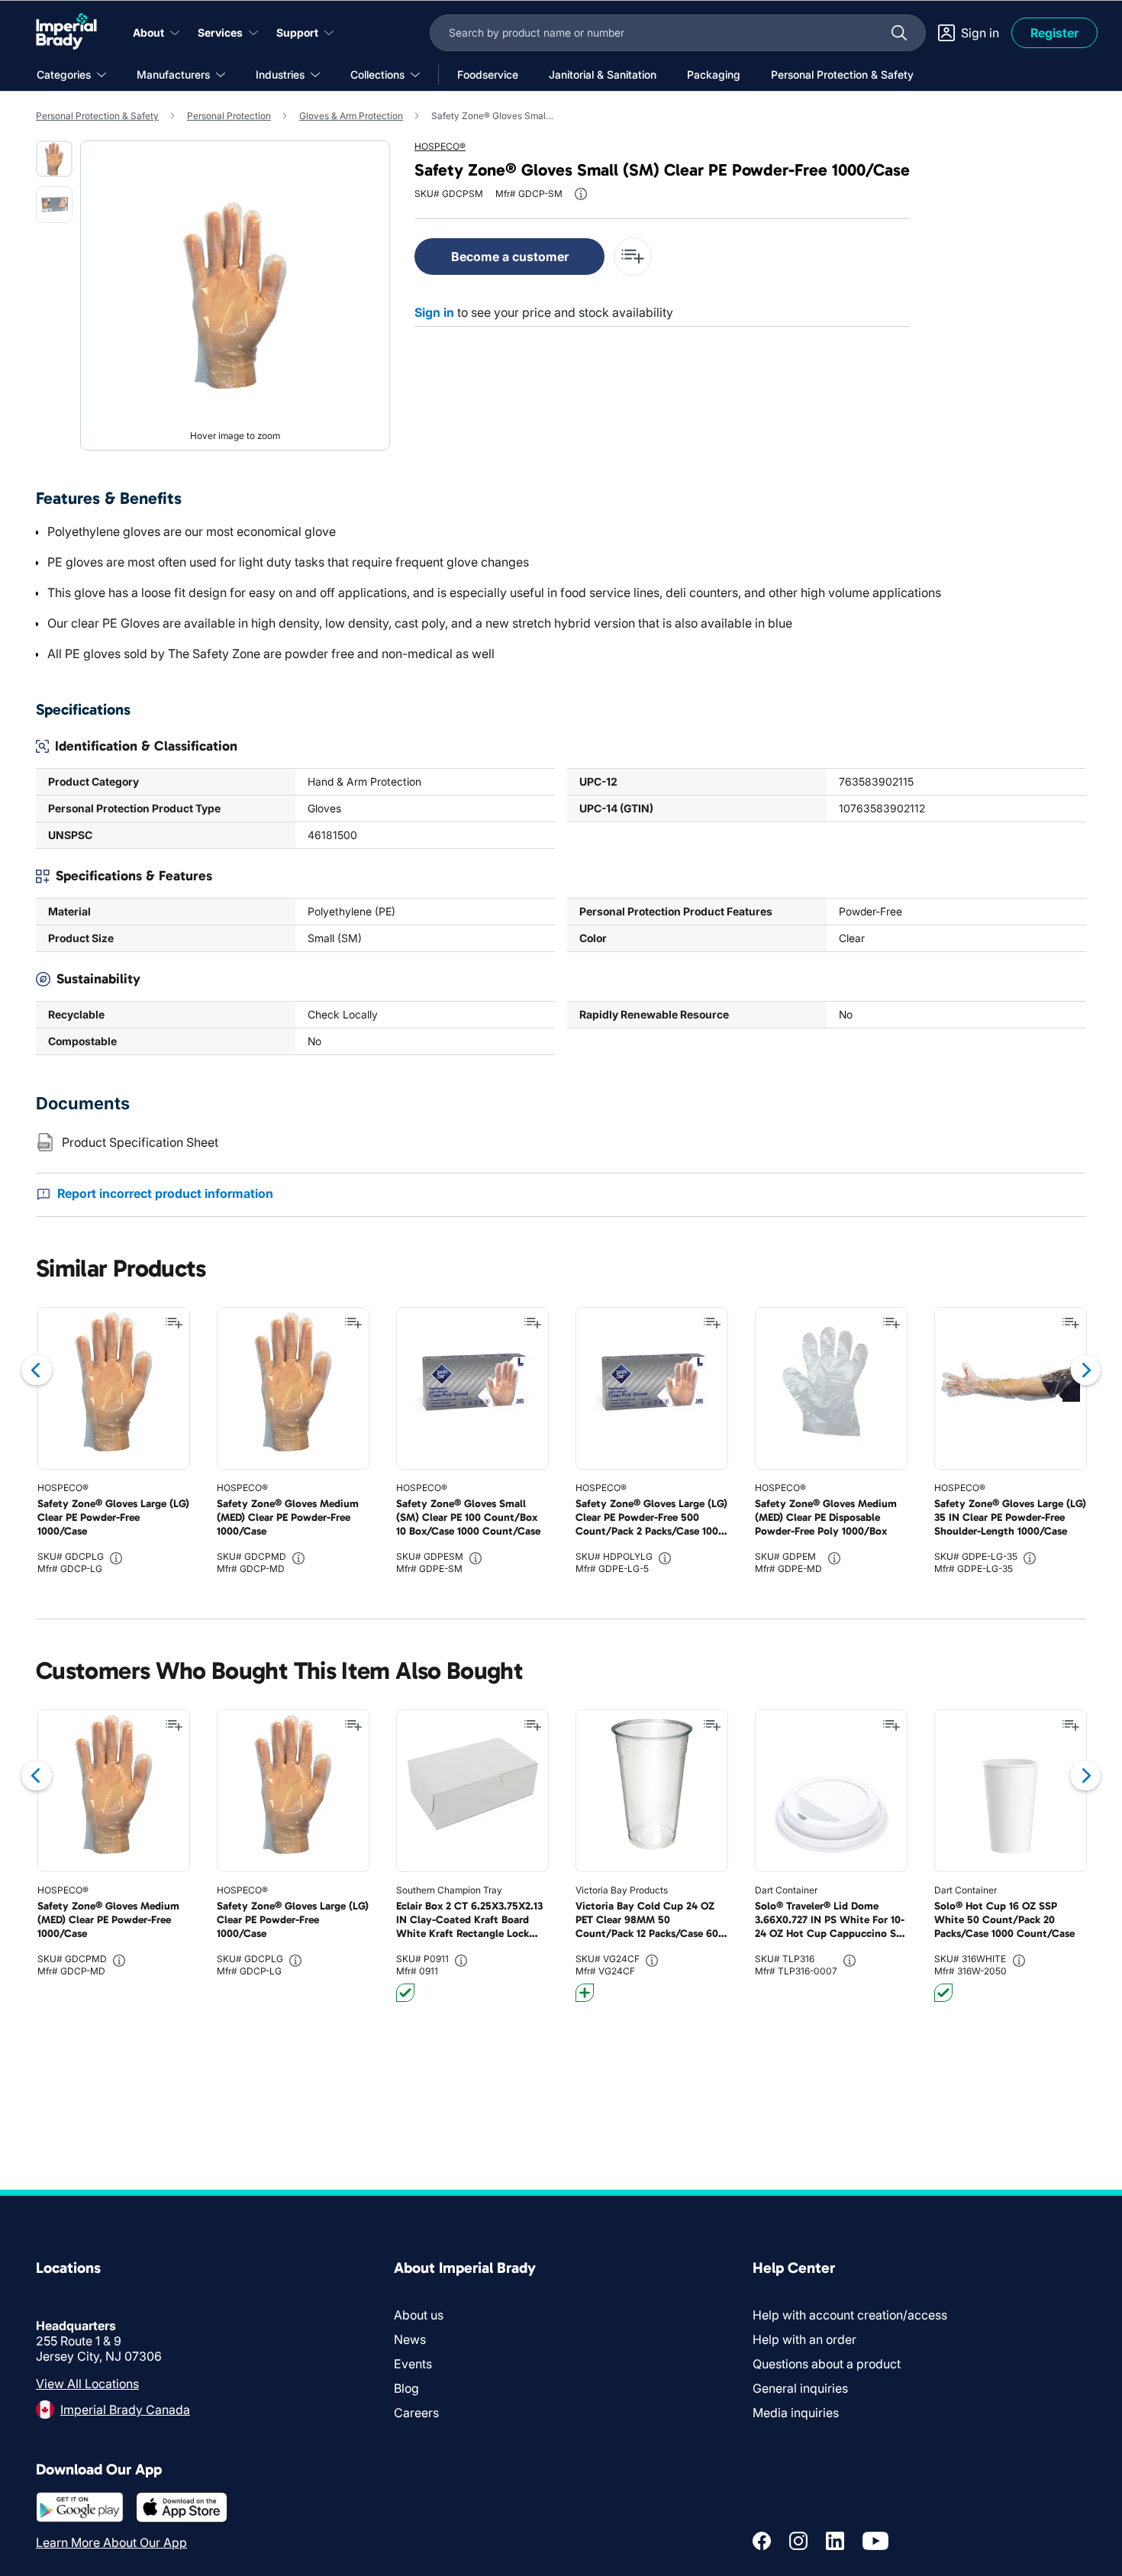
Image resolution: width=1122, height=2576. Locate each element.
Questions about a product (827, 2364)
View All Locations (87, 2384)
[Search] (899, 33)
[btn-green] (405, 1993)
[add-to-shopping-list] (633, 257)
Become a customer (510, 257)
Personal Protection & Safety (97, 116)
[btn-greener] (585, 1993)
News (410, 2339)
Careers (416, 2413)
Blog (406, 2388)
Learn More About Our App (111, 2542)
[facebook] (762, 2541)
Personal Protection (229, 116)
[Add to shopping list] (174, 1323)
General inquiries (800, 2388)
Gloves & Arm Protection (351, 116)
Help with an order (804, 2339)
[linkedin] (835, 2541)
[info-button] (581, 194)
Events (413, 2364)
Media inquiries (796, 2413)
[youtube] (875, 2541)
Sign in (434, 312)
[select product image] (54, 159)
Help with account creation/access (850, 2315)
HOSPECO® (440, 146)
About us (419, 2315)
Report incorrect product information (165, 1193)
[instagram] (798, 2541)
